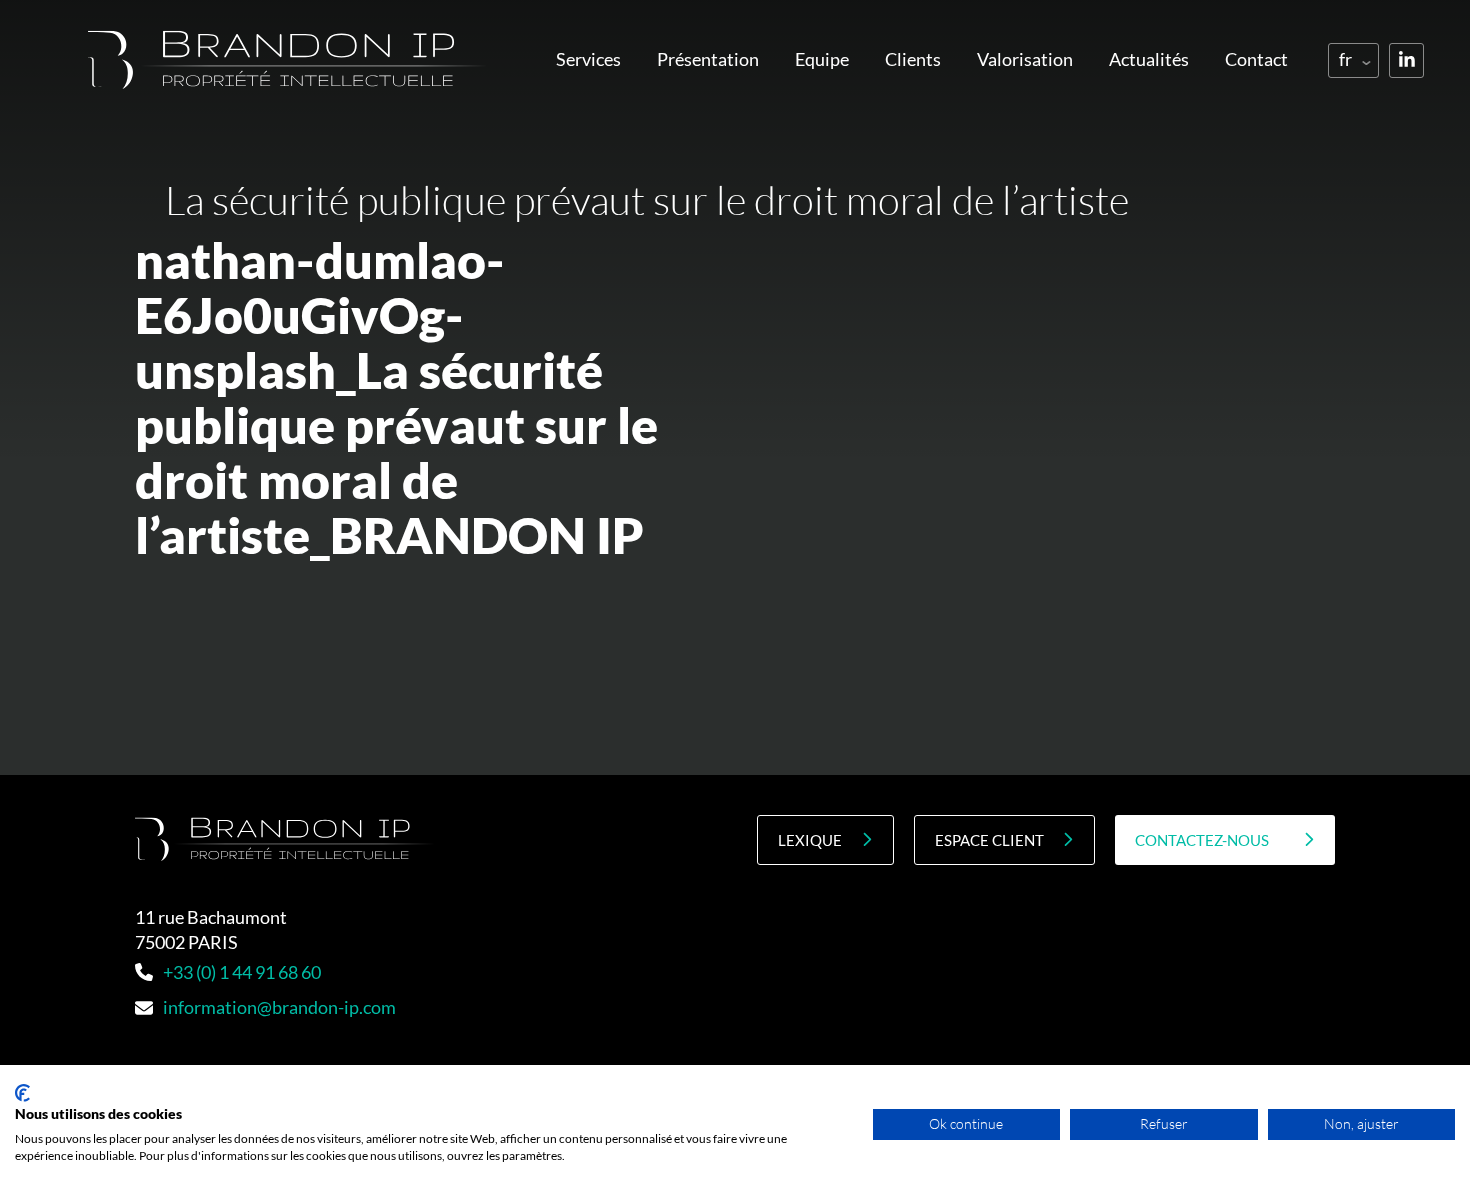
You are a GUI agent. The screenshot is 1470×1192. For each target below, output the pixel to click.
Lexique (810, 840)
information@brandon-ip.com (279, 1007)
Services (588, 59)
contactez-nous (1202, 840)
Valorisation (1025, 59)
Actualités (1149, 59)
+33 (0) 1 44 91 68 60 (242, 972)
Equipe (822, 59)
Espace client (989, 840)
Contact (1256, 59)
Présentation (708, 59)
